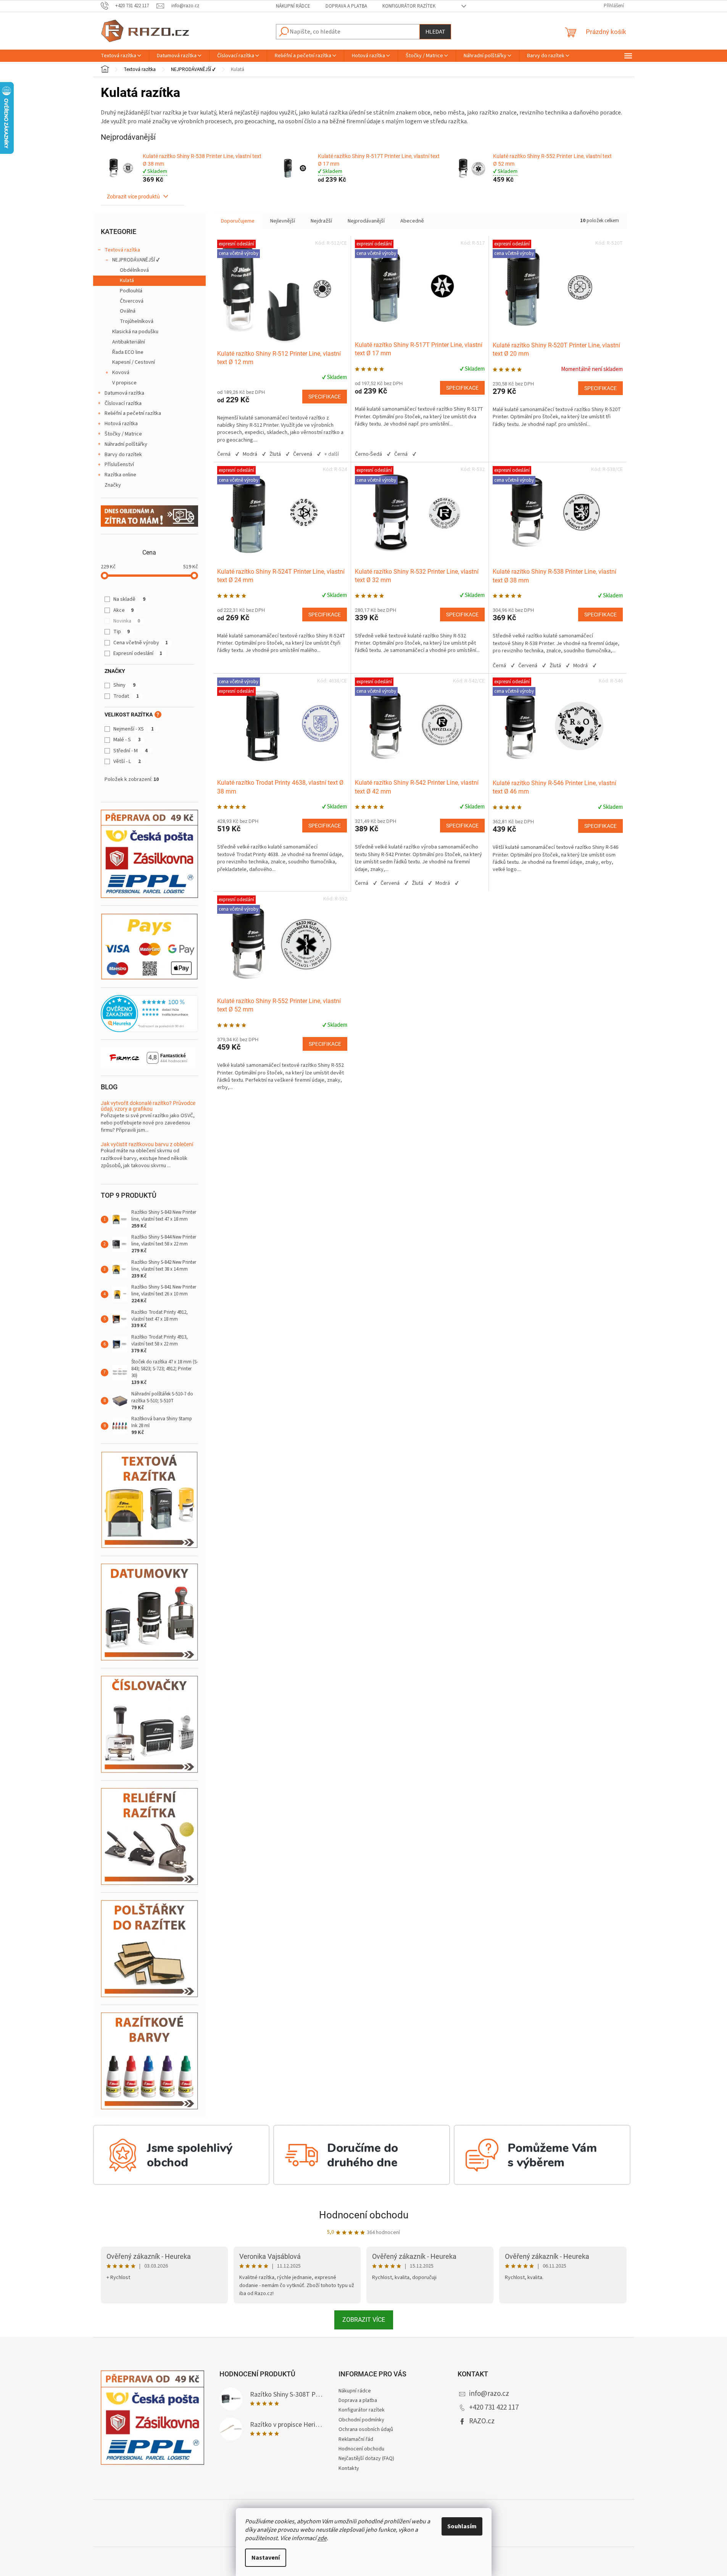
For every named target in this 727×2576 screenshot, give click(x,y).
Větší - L (127, 761)
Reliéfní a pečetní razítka (133, 413)
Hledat (435, 32)
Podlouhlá (131, 291)
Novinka (127, 621)
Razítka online (120, 475)
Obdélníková (134, 270)
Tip (122, 632)
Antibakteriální (129, 342)
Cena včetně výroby (141, 643)
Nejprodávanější (366, 221)
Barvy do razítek (123, 455)
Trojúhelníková (137, 321)
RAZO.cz (482, 2421)
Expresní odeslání (138, 653)
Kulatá (127, 281)
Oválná (128, 311)
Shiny (124, 685)
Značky (113, 485)
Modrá (250, 454)
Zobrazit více (364, 2320)
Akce (123, 610)
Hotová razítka (121, 424)
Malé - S (127, 740)
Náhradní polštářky (126, 444)
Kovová (121, 373)
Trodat (126, 696)
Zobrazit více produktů (134, 197)
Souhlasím (462, 2526)
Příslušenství (119, 465)
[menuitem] (121, 56)
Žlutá (275, 454)
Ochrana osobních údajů (366, 2429)
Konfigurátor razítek (409, 6)
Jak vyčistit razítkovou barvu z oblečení (147, 1144)
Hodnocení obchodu (364, 2215)
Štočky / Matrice (123, 434)
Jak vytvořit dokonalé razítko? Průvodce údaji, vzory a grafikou (148, 1106)
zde (322, 2538)
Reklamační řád (356, 2439)
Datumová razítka (124, 393)
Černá (224, 454)
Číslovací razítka (123, 403)
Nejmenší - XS (134, 729)
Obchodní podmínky (361, 2420)
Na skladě (129, 599)
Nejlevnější (283, 221)
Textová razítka (122, 250)
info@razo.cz (489, 2394)
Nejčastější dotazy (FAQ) (366, 2458)
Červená (303, 454)
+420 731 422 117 (494, 2407)
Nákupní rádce (293, 6)
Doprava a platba (346, 6)
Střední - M (131, 751)
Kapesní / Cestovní (134, 362)
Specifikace (325, 397)
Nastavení (266, 2558)
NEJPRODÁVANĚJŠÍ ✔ (136, 260)
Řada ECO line (128, 352)
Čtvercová (132, 301)
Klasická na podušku (135, 332)
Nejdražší (321, 221)
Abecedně (412, 221)
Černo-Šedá (368, 454)
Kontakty (349, 2468)
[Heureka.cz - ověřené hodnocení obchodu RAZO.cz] (149, 1014)
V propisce (124, 383)
